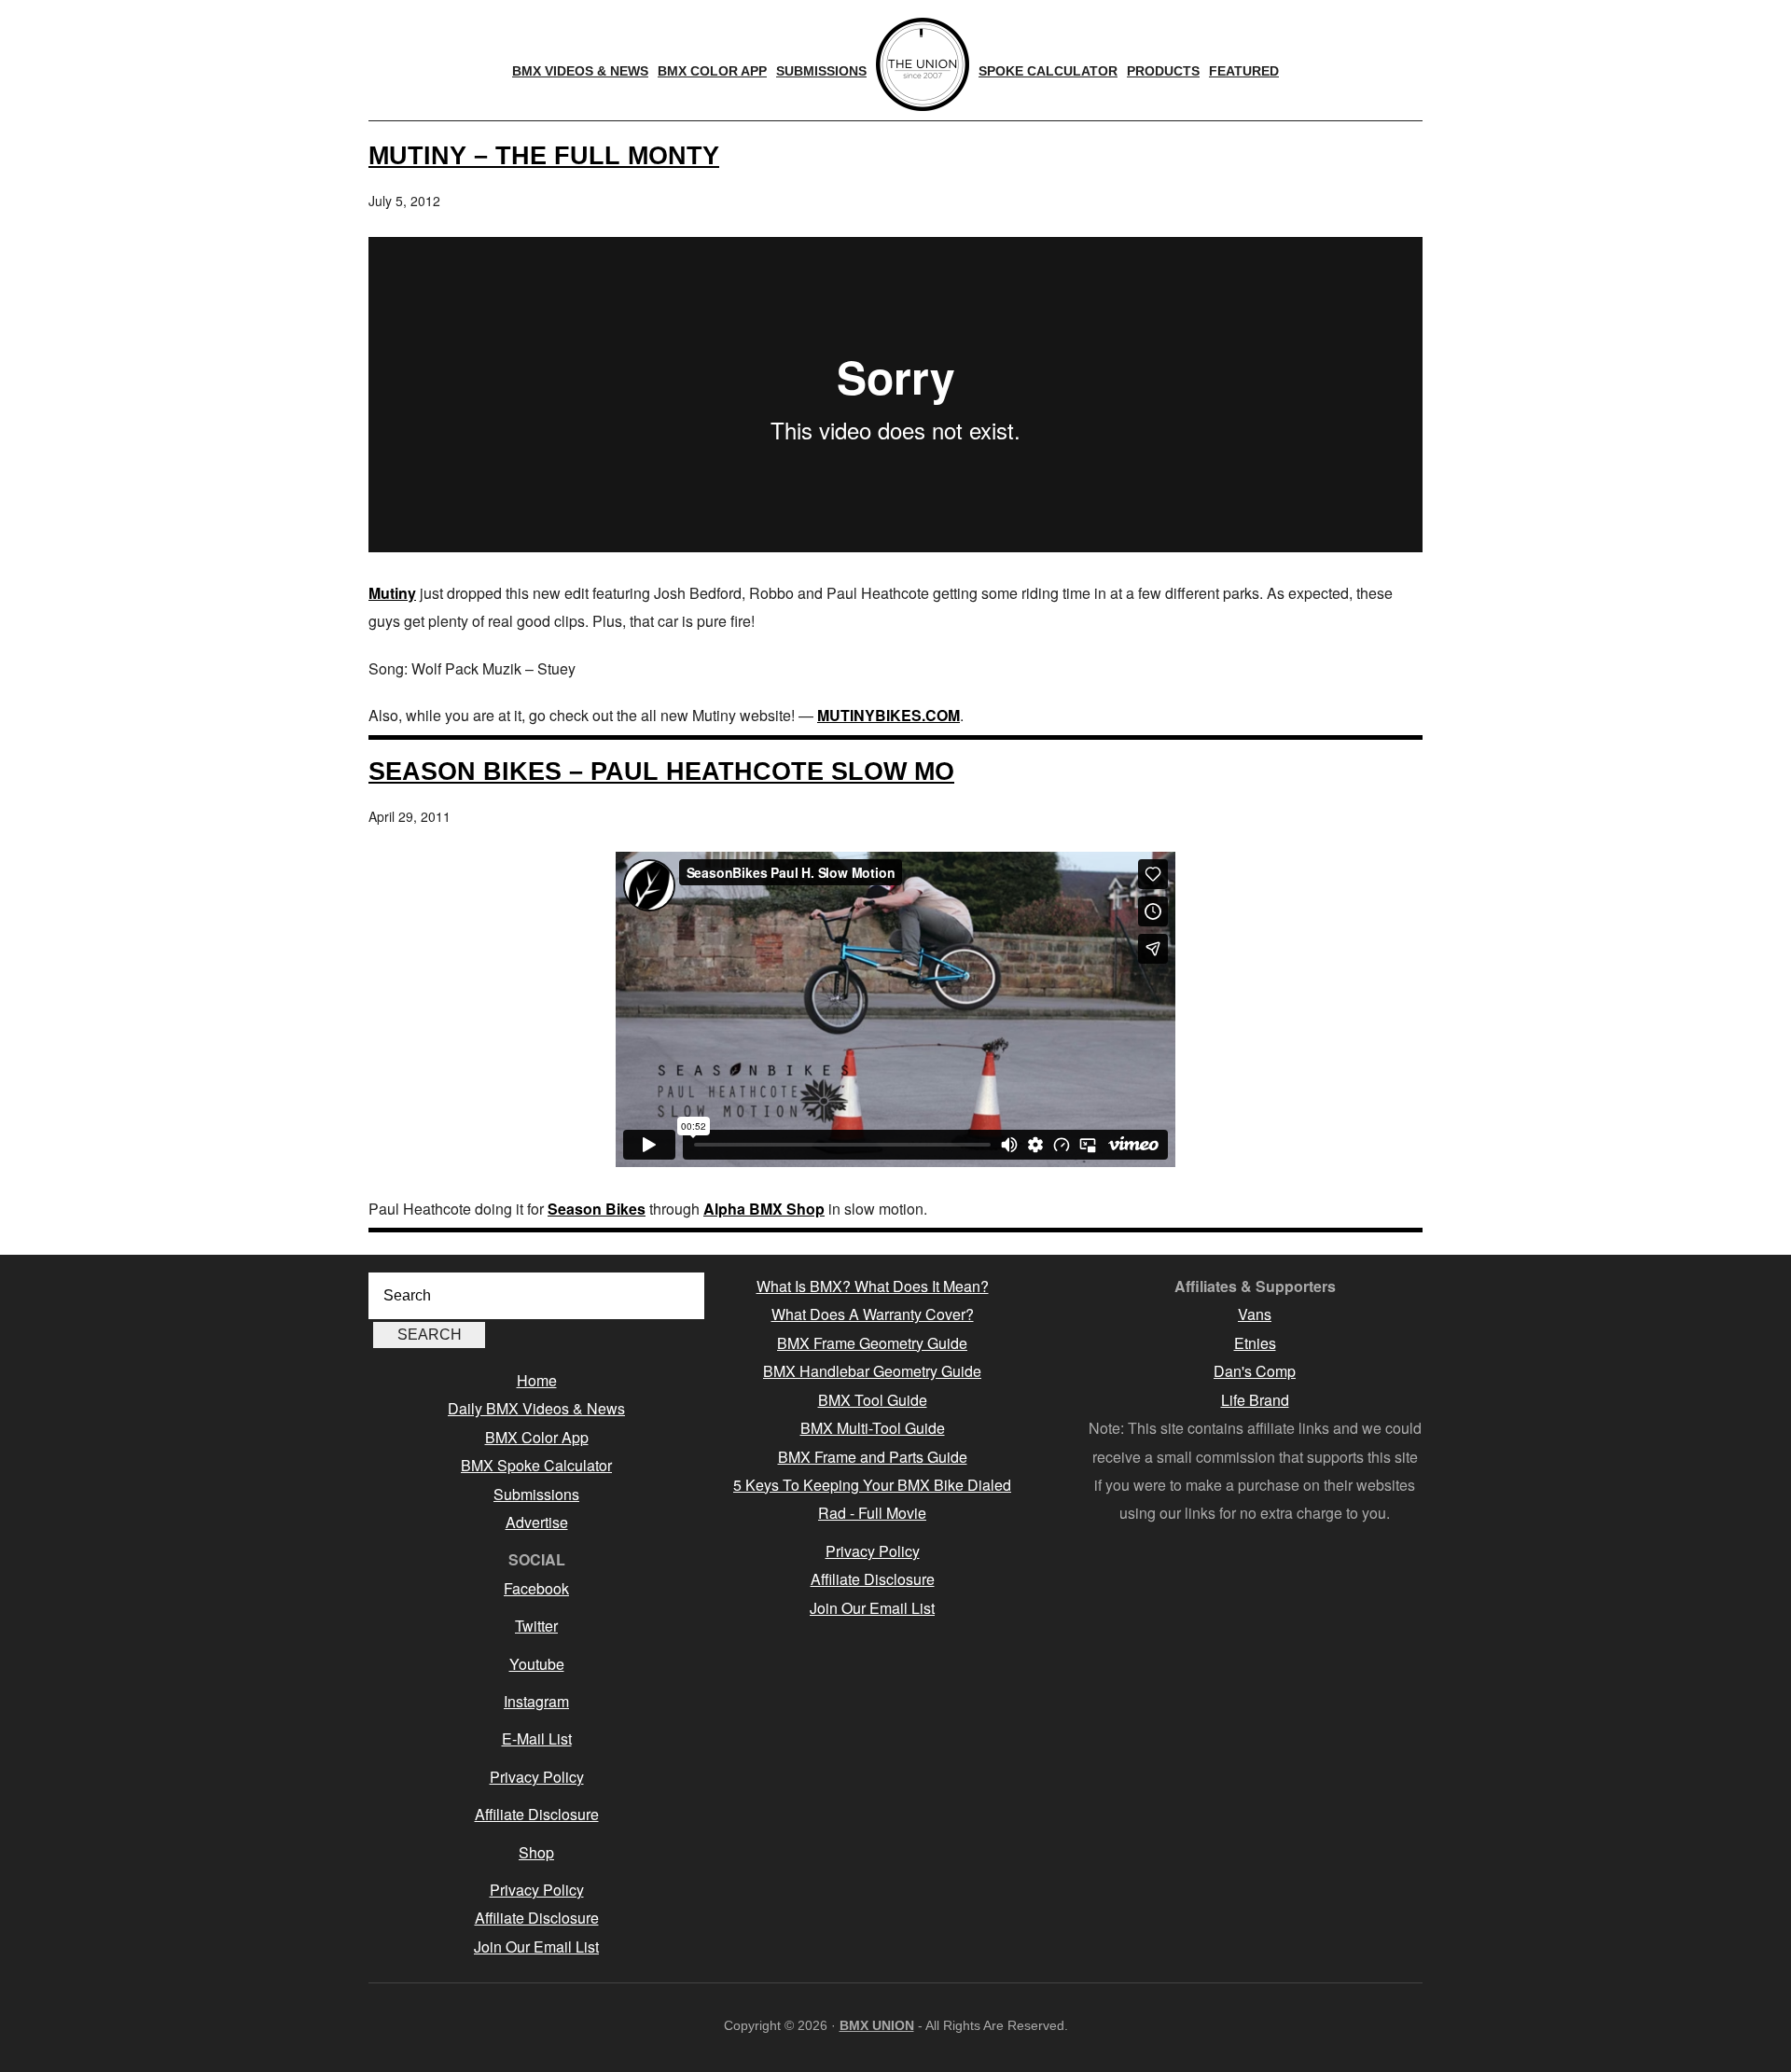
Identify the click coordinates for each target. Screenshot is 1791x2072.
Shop (536, 1852)
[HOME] (923, 64)
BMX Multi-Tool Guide (873, 1428)
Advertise (537, 1522)
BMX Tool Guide (873, 1400)
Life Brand (1255, 1400)
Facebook (536, 1588)
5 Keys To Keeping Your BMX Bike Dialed (872, 1485)
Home (537, 1380)
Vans (1255, 1314)
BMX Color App (537, 1437)
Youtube (537, 1664)
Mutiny (392, 593)
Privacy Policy (537, 1777)
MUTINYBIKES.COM (889, 715)
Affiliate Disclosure (537, 1814)
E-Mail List (537, 1738)
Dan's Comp (1255, 1371)
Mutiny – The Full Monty (544, 155)
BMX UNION (877, 2025)
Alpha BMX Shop (764, 1209)
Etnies (1255, 1343)
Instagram (536, 1701)
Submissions (536, 1494)
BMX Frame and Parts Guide (873, 1457)
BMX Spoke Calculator (536, 1465)
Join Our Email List (536, 1947)
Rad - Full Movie (872, 1513)
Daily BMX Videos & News (536, 1408)
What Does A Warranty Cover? (873, 1314)
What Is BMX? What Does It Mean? (873, 1286)
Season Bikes (597, 1209)
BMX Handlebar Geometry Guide (872, 1371)
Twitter (536, 1626)
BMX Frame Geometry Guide (872, 1343)
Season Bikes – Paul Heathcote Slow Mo (661, 771)
